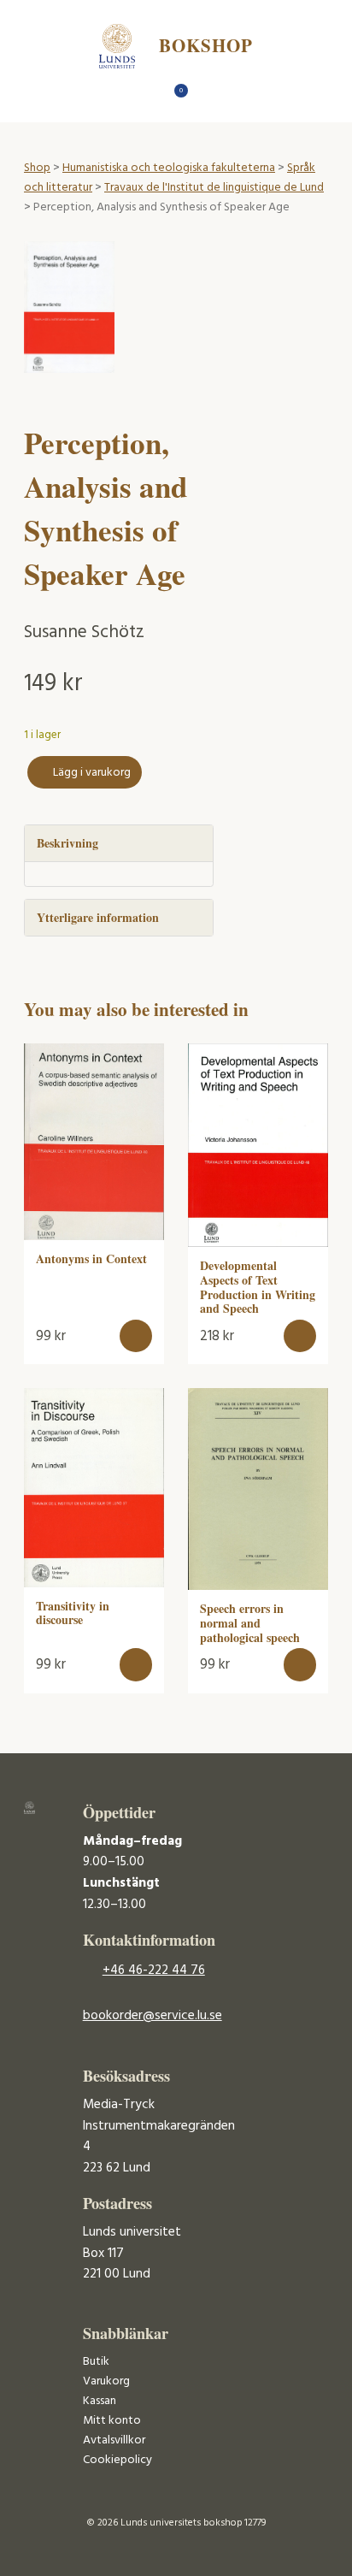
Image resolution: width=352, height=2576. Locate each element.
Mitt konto (112, 2421)
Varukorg (106, 2381)
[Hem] (147, 95)
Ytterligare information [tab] (98, 917)
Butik (96, 2362)
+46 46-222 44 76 (154, 1970)
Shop (37, 168)
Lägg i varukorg (92, 773)
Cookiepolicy (117, 2460)
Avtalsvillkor (114, 2440)
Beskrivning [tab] (67, 843)
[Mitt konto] (206, 95)
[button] (136, 1336)
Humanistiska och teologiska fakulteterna (169, 168)
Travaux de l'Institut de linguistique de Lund (214, 188)
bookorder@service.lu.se (153, 2016)
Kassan (100, 2401)
